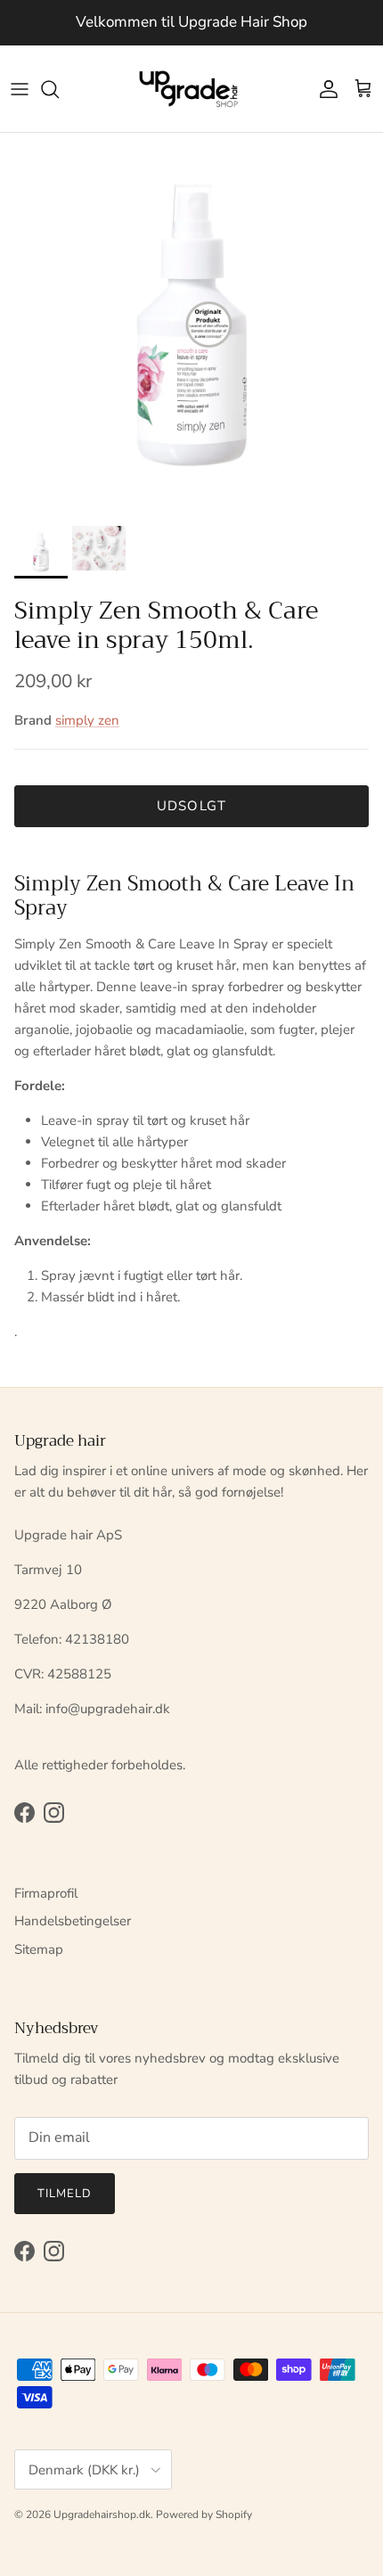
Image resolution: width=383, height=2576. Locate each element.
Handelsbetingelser (73, 1921)
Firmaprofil (46, 1893)
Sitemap (39, 1949)
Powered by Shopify (204, 2514)
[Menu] (20, 89)
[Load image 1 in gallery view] (191, 324)
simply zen (87, 720)
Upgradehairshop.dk (102, 2514)
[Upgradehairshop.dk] (192, 89)
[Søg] (59, 89)
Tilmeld (65, 2194)
